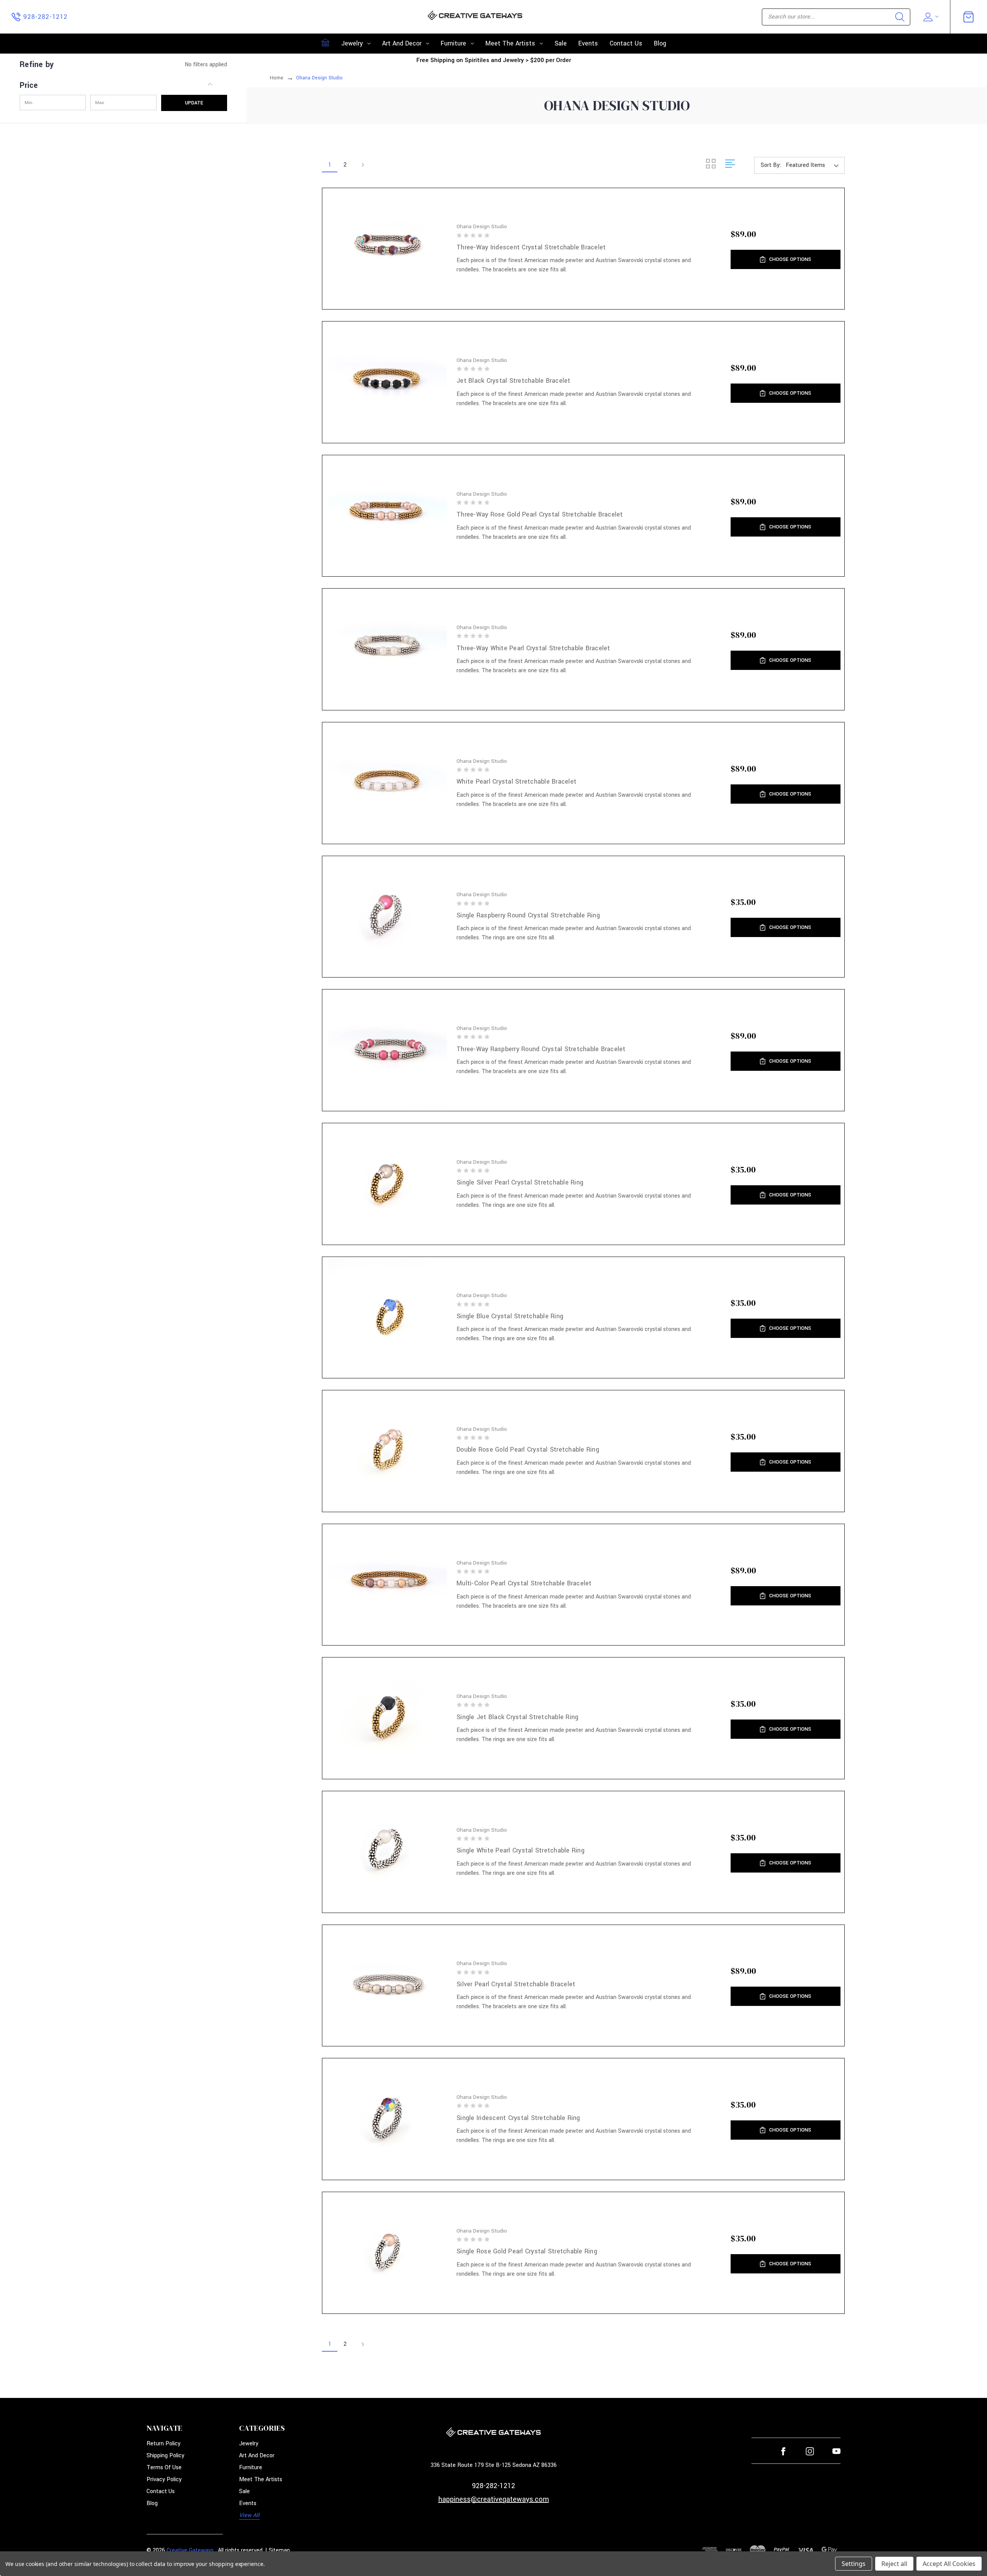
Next (360, 165)
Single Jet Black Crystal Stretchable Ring (517, 1717)
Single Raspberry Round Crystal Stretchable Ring (528, 915)
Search (900, 17)
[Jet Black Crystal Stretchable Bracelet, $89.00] (388, 382)
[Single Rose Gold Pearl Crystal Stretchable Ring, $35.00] (388, 2253)
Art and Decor (402, 43)
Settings (854, 2564)
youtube (836, 2451)
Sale (561, 43)
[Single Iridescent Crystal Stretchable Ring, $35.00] (388, 2119)
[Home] (325, 42)
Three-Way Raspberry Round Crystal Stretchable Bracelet (541, 1049)
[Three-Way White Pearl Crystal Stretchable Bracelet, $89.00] (388, 649)
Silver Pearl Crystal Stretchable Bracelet (516, 1984)
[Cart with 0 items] (968, 17)
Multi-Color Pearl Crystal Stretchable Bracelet (524, 1583)
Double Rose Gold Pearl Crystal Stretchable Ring (528, 1450)
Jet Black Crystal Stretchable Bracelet (514, 381)
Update (194, 103)
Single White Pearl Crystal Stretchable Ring (520, 1850)
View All (249, 2515)
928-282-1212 (493, 2486)
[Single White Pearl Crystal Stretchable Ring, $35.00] (388, 1852)
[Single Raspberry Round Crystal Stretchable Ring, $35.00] (388, 917)
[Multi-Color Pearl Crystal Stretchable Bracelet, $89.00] (388, 1585)
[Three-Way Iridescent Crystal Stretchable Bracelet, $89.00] (388, 249)
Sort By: (771, 165)
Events (588, 43)
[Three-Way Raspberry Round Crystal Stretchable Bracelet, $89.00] (388, 1050)
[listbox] (814, 165)
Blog (660, 43)
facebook (783, 2451)
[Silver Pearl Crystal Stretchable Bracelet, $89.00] (388, 1986)
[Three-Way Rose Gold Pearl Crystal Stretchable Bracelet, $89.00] (388, 516)
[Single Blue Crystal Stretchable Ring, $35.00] (388, 1318)
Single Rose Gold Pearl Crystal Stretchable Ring (527, 2251)
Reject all (894, 2564)
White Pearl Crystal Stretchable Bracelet (516, 782)
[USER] (930, 17)
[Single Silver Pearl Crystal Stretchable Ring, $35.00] (388, 1184)
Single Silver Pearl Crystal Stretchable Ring (520, 1182)
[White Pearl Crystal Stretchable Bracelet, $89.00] (388, 783)
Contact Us (626, 43)
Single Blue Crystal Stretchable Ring (510, 1316)
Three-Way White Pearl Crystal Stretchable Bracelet (533, 648)
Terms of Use (164, 2467)
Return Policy (163, 2444)
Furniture (453, 43)
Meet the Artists (510, 43)
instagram (810, 2451)
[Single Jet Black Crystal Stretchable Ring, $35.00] (388, 1718)
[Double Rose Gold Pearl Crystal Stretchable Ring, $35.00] (388, 1451)
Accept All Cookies (949, 2564)
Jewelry (352, 43)
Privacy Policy (164, 2479)
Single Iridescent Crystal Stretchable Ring (518, 2118)
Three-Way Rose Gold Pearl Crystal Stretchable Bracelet (540, 514)
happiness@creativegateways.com (494, 2499)
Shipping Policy (165, 2456)
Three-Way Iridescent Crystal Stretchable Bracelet (531, 247)
